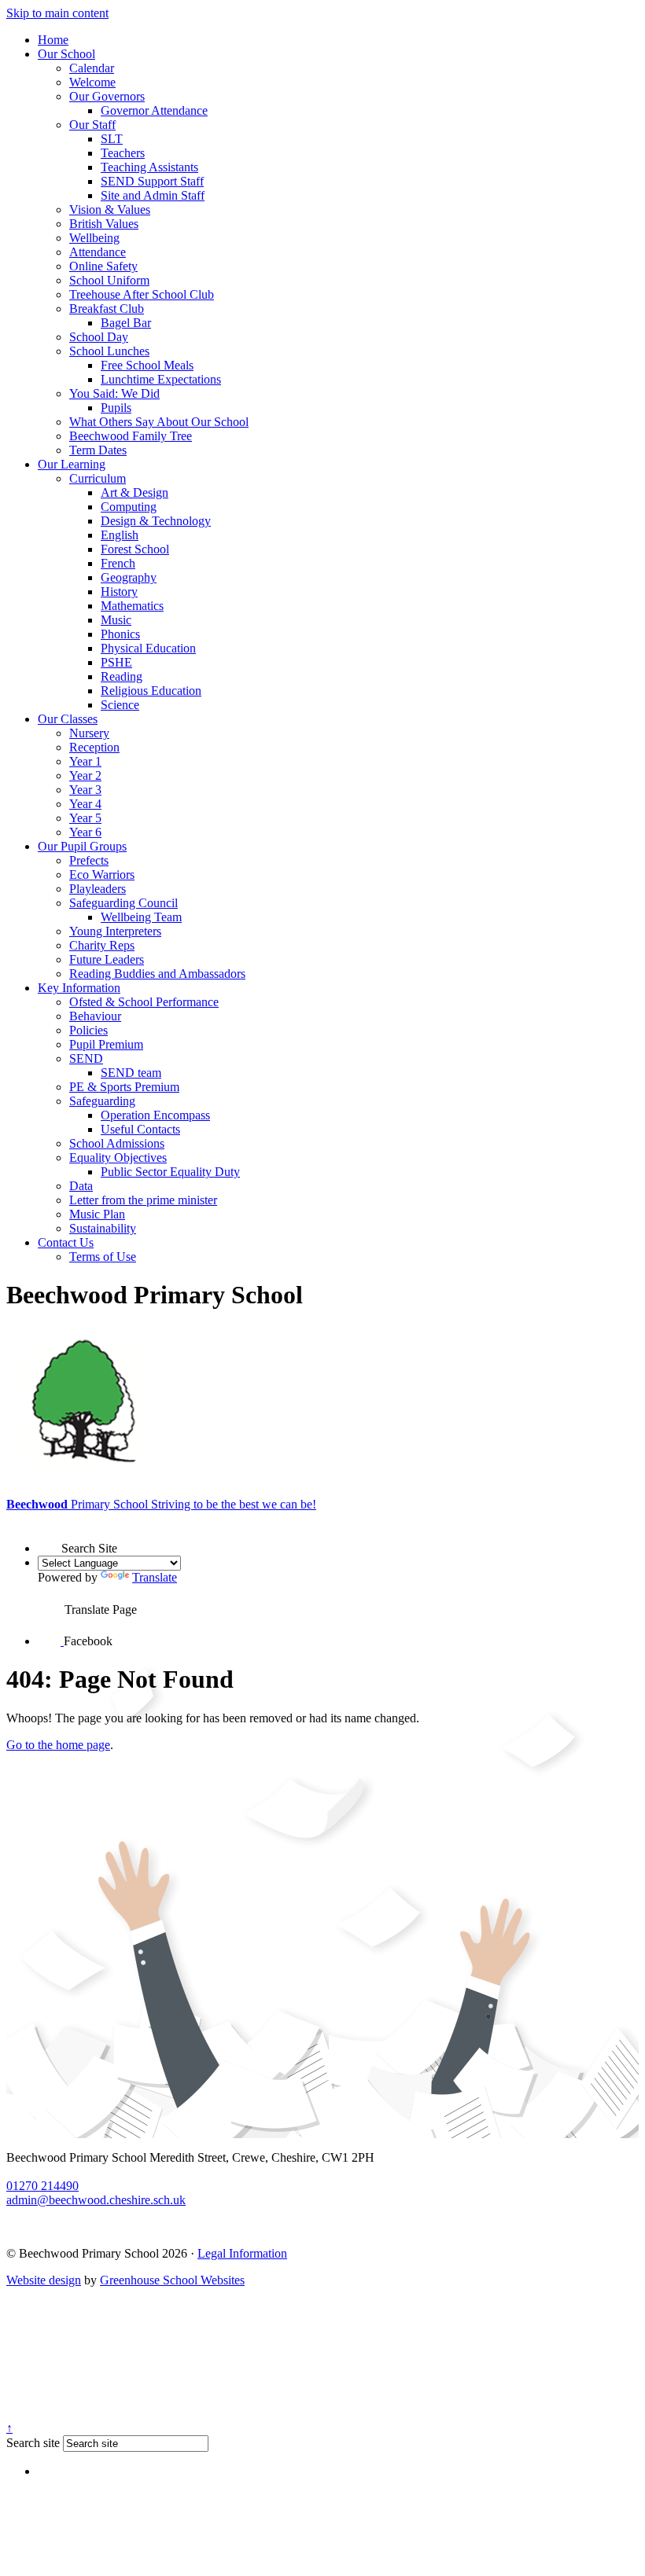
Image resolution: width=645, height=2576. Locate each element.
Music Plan (97, 1214)
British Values (104, 224)
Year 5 (85, 818)
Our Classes (68, 719)
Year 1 (85, 761)
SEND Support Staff (152, 181)
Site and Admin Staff (153, 195)
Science (120, 705)
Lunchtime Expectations (161, 379)
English (120, 535)
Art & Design (135, 492)
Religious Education (151, 691)
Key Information (79, 988)
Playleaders (98, 889)
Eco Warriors (102, 875)
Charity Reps (102, 945)
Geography (129, 577)
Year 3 (85, 790)
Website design (44, 2280)
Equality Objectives (118, 1158)
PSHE (116, 662)
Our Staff (92, 125)
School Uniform (109, 280)
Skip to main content (57, 13)
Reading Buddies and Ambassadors (157, 974)
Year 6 (85, 832)
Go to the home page (58, 1745)
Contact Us (66, 1242)
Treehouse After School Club (142, 294)
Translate (155, 1577)
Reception (94, 747)
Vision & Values (110, 209)
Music (116, 620)
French (118, 563)
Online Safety (103, 266)
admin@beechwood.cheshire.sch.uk (96, 2200)
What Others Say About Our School (159, 422)
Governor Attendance (154, 110)
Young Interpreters (115, 931)
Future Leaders (107, 959)
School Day (99, 337)
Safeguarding (102, 1101)
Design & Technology (156, 521)
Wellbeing (94, 238)
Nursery (89, 733)
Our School (66, 54)
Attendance (98, 252)
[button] (50, 1538)
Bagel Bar (126, 323)
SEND (86, 1058)
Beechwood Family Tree (131, 436)
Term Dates (98, 450)
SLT (112, 139)
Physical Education (148, 648)
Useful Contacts (140, 1129)
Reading (122, 676)
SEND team (131, 1073)
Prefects (89, 860)
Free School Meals (147, 365)
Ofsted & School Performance (144, 1002)
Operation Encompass (155, 1115)
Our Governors (107, 96)
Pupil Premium (106, 1044)
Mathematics (132, 606)
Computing (129, 507)
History (119, 592)
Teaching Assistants (149, 167)
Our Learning (72, 464)
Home (53, 40)
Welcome (92, 82)
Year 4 (85, 804)
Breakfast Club (107, 309)
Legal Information (242, 2253)
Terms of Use (103, 1257)
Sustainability (103, 1228)
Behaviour (95, 1016)
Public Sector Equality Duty (170, 1172)
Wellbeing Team (141, 917)
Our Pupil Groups (82, 846)
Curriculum (98, 478)
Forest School (135, 549)
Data (81, 1186)
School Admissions (117, 1143)
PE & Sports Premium (124, 1087)
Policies (88, 1030)
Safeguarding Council (123, 903)
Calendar (92, 68)
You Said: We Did (114, 393)
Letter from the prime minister (143, 1200)
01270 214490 (42, 2186)
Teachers (123, 153)
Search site (33, 2443)
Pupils (116, 408)
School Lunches (109, 351)
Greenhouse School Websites (172, 2280)
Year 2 (85, 775)
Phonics (120, 634)
